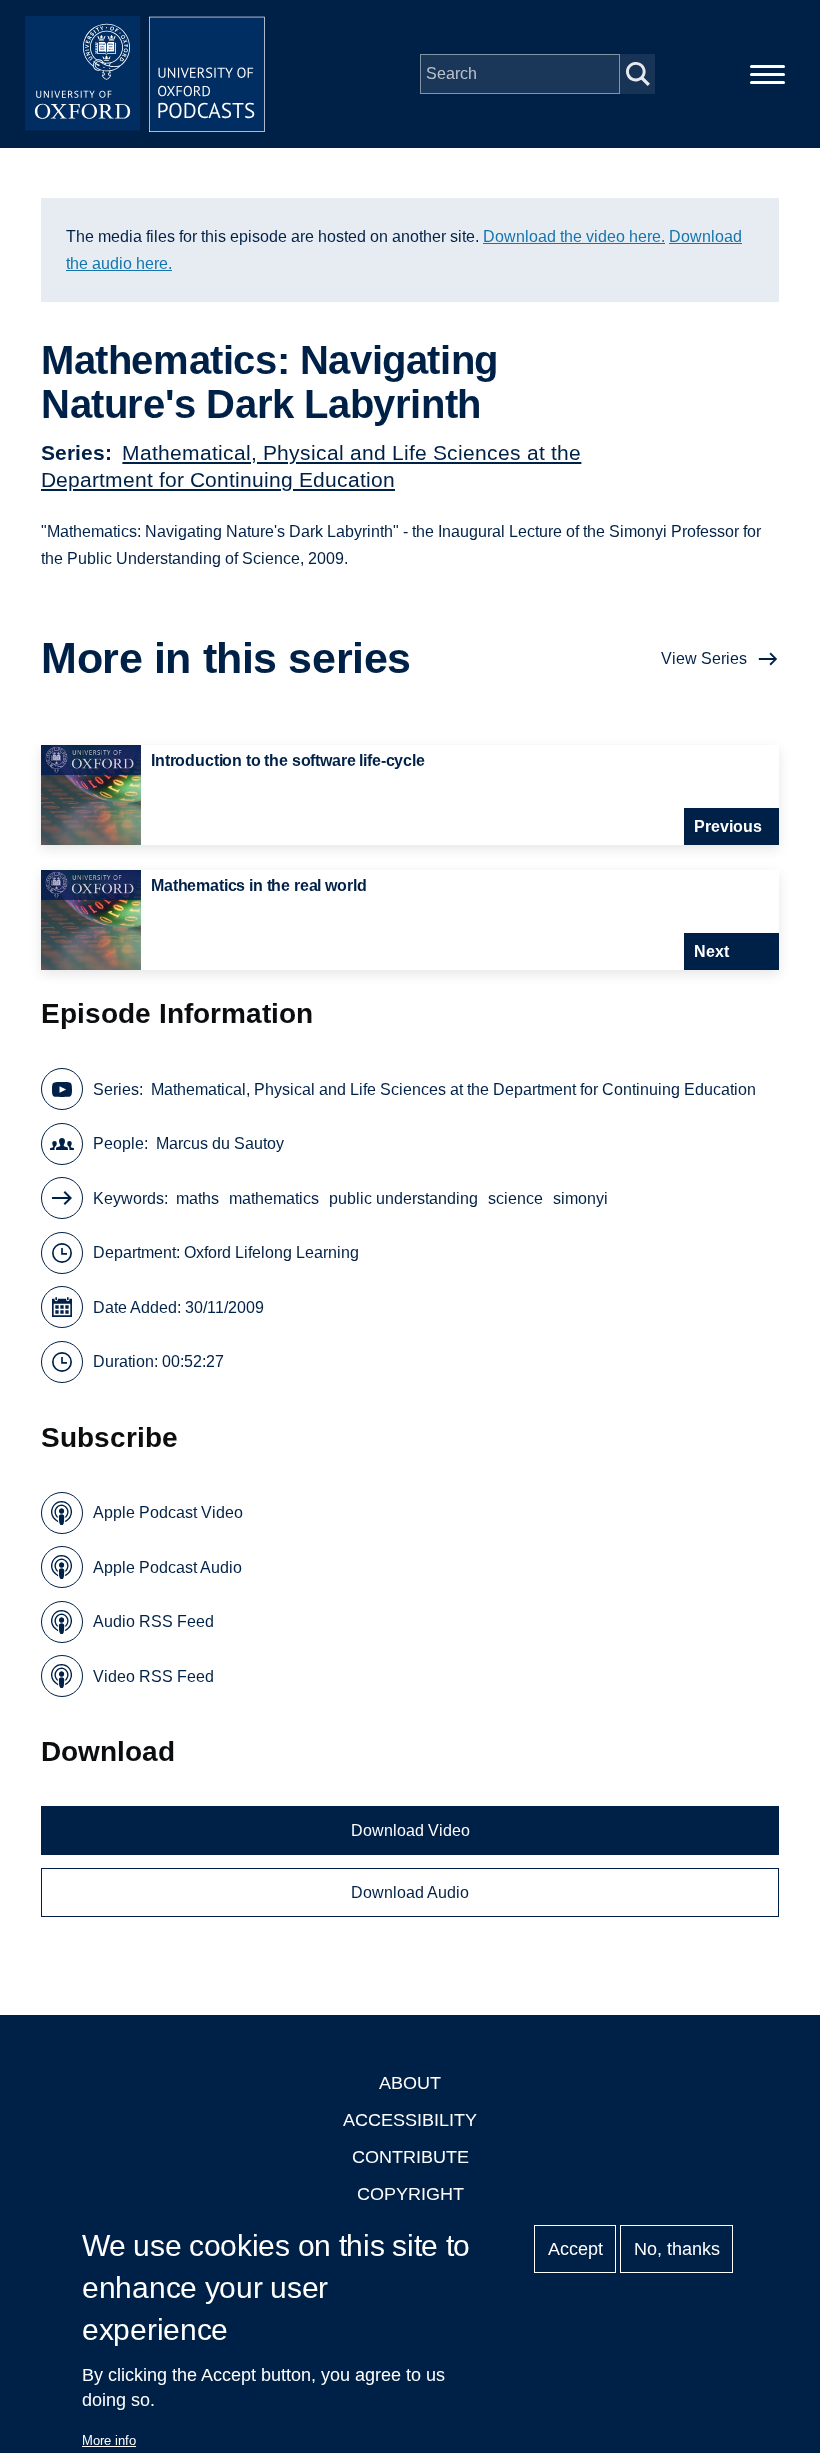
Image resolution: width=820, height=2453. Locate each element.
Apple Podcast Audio (167, 1567)
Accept (575, 2249)
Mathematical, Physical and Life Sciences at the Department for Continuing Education (453, 1089)
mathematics (274, 1198)
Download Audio (410, 1892)
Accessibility (410, 2120)
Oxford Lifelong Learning (271, 1252)
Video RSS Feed (153, 1676)
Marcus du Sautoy (220, 1143)
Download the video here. (574, 236)
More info (109, 2440)
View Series (704, 658)
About (410, 2083)
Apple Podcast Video (168, 1512)
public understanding (403, 1198)
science (515, 1198)
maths (197, 1198)
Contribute (410, 2157)
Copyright (410, 2194)
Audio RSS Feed (153, 1621)
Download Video (410, 1830)
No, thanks (677, 2249)
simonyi (580, 1198)
